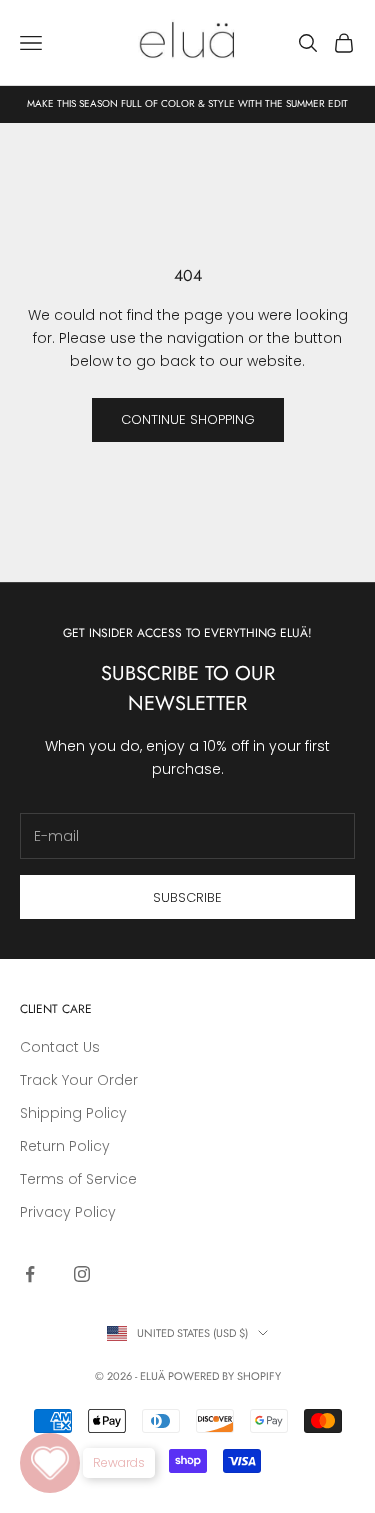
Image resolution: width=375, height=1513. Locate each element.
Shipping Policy (73, 1113)
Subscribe (187, 897)
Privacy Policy (68, 1212)
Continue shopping (188, 419)
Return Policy (65, 1146)
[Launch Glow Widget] (50, 1463)
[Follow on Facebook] (30, 1274)
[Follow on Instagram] (82, 1274)
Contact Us (60, 1047)
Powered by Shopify (224, 1376)
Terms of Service (78, 1179)
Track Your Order (79, 1080)
